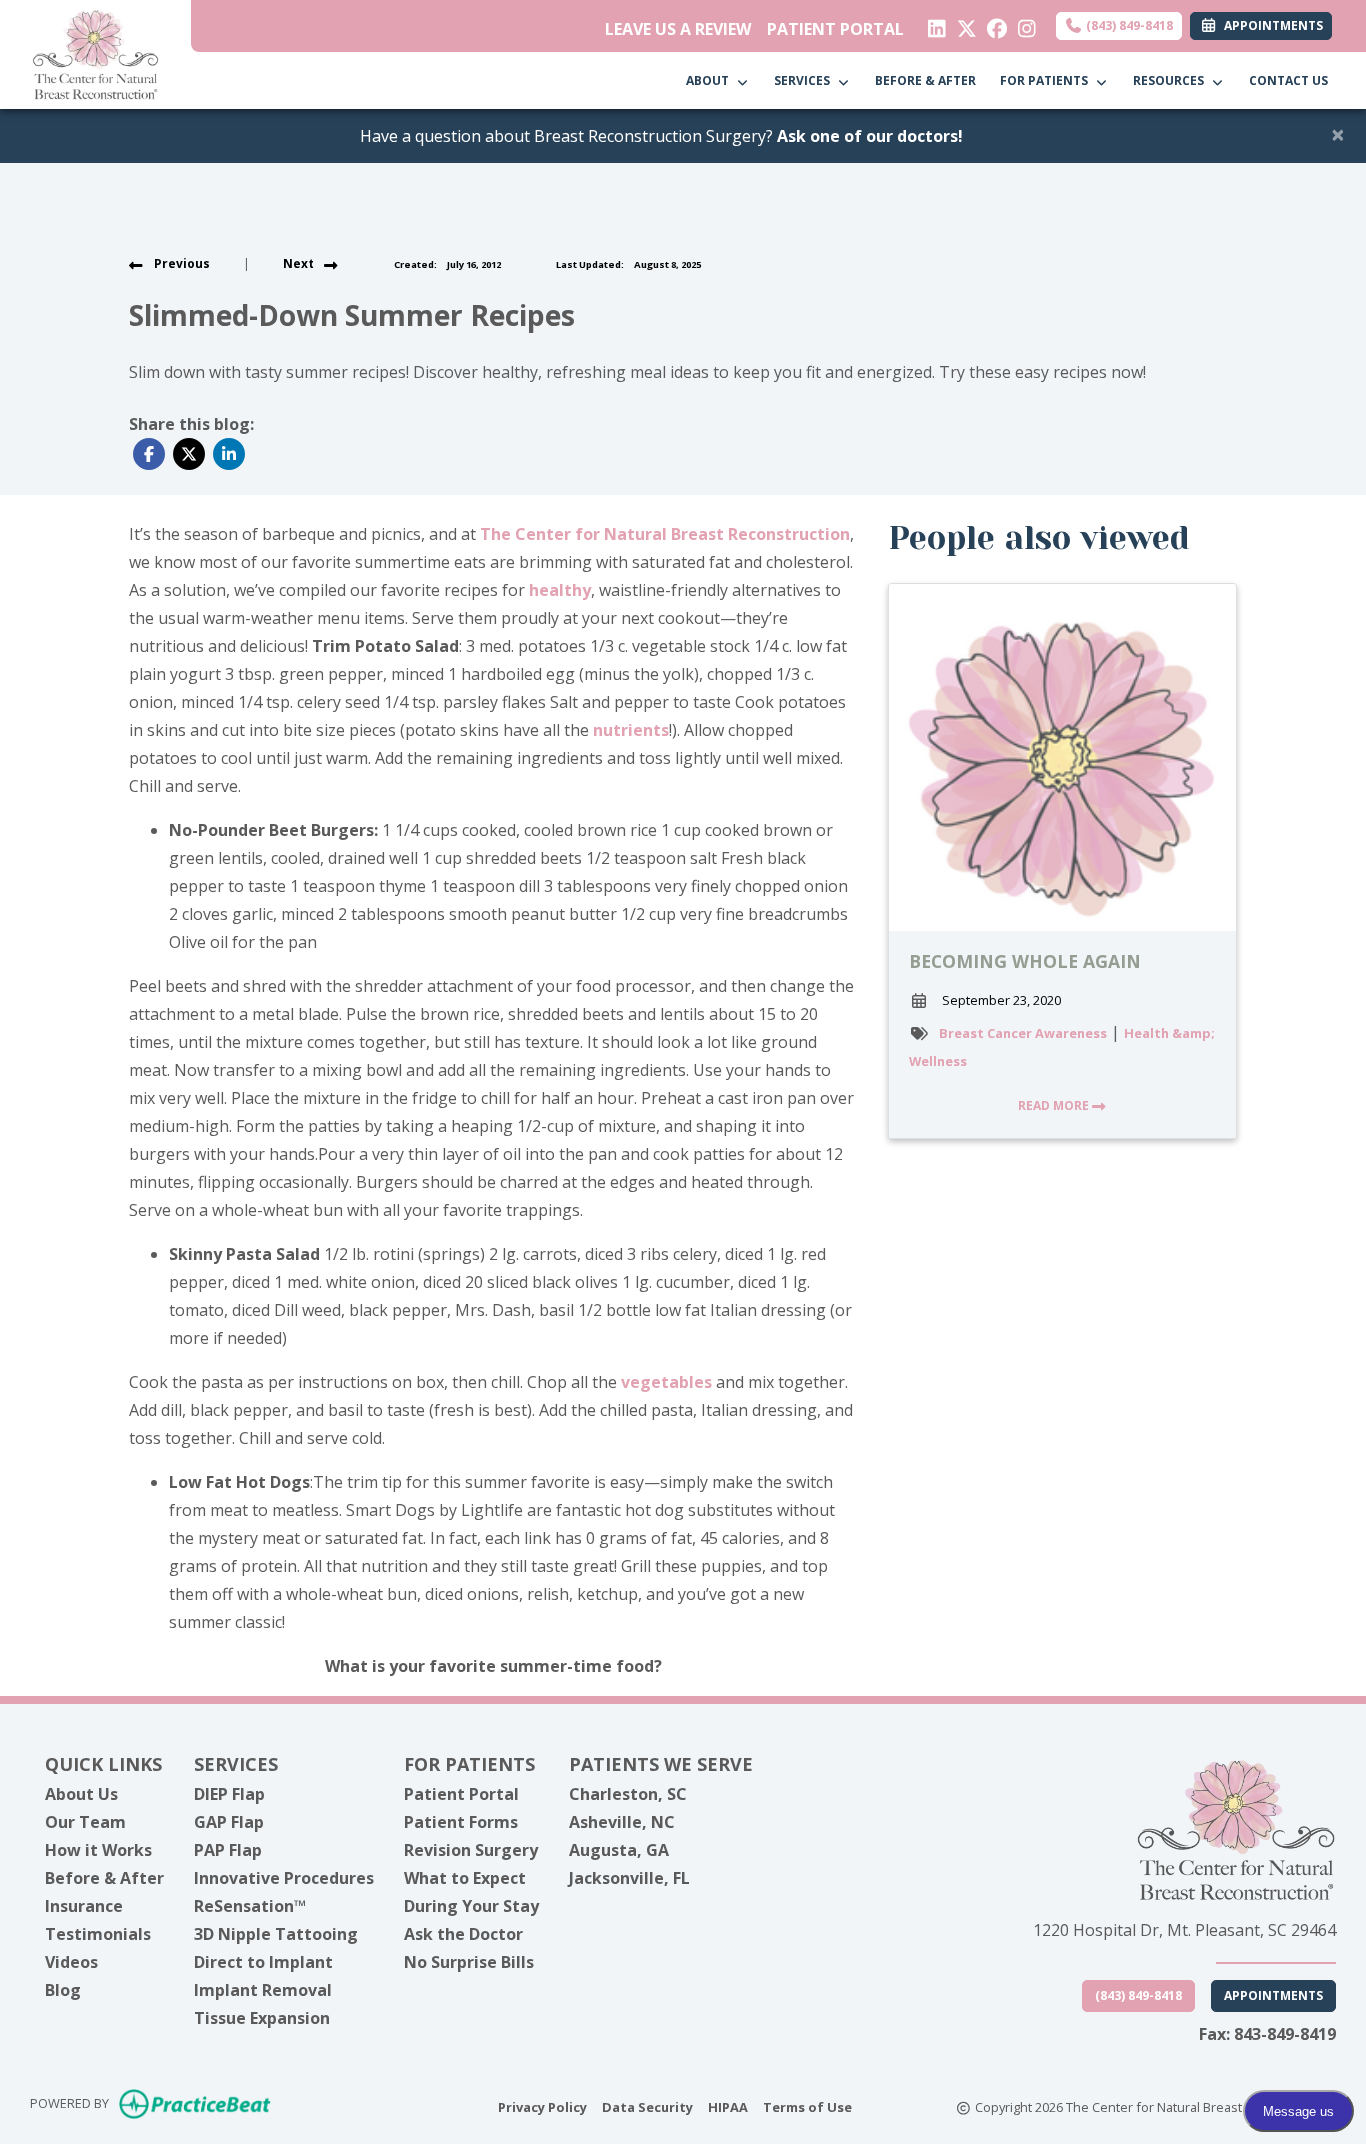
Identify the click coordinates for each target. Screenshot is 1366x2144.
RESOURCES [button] (1171, 80)
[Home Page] (95, 53)
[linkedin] (932, 24)
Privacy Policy (542, 2106)
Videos (71, 1962)
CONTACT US (1288, 80)
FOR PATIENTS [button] (1047, 80)
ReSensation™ (250, 1906)
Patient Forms (461, 1822)
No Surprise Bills (469, 1962)
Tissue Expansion (262, 2018)
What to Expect (465, 1878)
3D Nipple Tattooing (276, 1934)
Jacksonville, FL (629, 1878)
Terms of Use (807, 2106)
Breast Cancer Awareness (1023, 1033)
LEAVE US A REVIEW (678, 29)
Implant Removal (263, 1990)
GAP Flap (229, 1822)
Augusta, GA (619, 1850)
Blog (63, 1990)
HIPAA (728, 2106)
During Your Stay (471, 1906)
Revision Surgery (471, 1850)
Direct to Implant (263, 1962)
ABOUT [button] (710, 80)
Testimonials (98, 1934)
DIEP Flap (229, 1794)
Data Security (647, 2106)
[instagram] (1022, 24)
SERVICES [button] (805, 80)
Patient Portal (461, 1794)
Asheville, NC (622, 1822)
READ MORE (1055, 1105)
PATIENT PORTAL (835, 29)
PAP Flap (228, 1850)
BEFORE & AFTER (925, 80)
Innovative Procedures (284, 1878)
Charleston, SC (628, 1794)
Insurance (84, 1906)
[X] (962, 24)
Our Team (85, 1822)
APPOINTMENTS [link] (1270, 25)
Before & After (104, 1878)
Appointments (1273, 1995)
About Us (81, 1794)
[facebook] (992, 24)
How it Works (98, 1850)
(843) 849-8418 (1128, 25)
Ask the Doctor (463, 1934)
